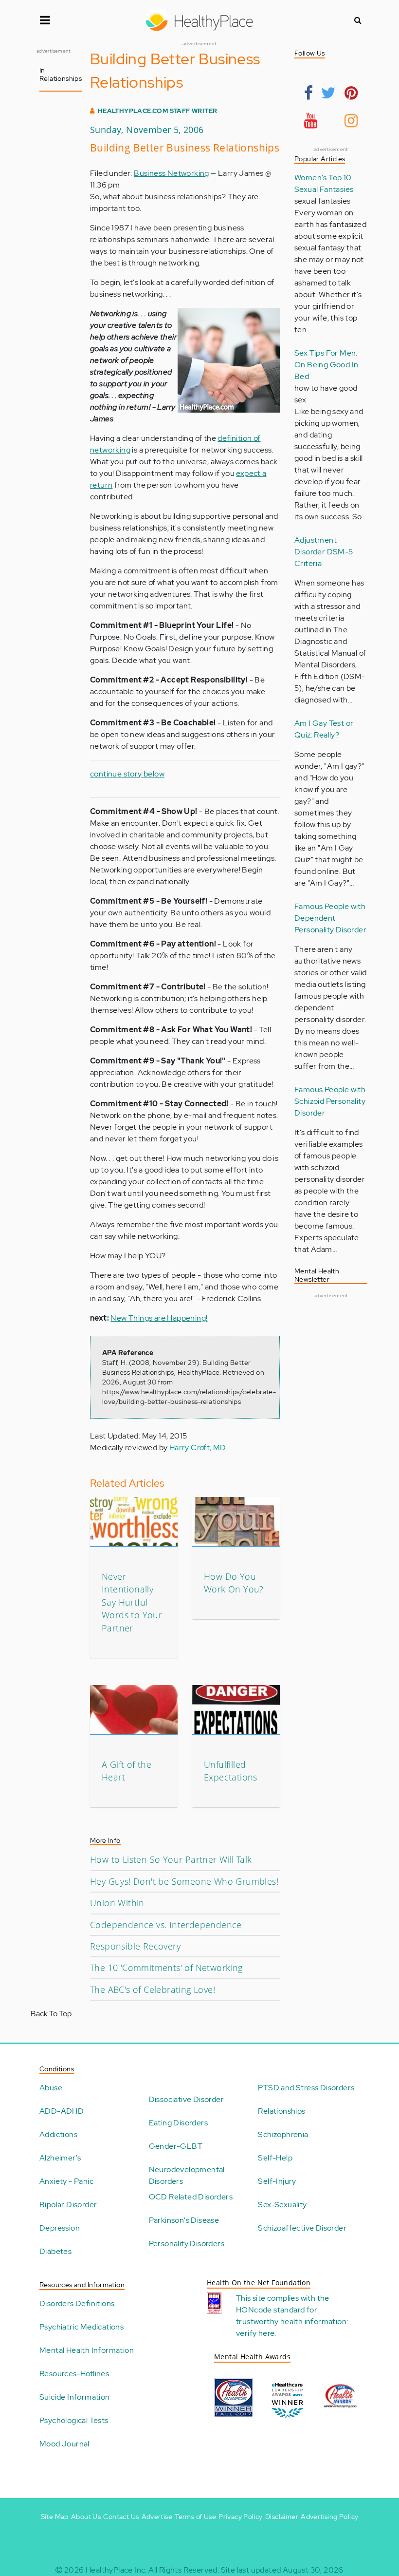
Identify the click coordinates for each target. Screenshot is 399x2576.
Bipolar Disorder (68, 2205)
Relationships (281, 2111)
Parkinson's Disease (184, 2220)
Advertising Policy (329, 2517)
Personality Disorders (187, 2244)
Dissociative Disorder (186, 2099)
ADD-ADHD (62, 2111)
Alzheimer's (60, 2158)
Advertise (157, 2517)
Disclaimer (282, 2517)
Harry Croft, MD (198, 1448)
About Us (86, 2517)
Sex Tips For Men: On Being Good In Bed (326, 365)
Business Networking (172, 173)
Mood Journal (64, 2444)
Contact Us (121, 2517)
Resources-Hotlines (74, 2374)
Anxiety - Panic (66, 2181)
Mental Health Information (87, 2350)
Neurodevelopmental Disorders (187, 2175)
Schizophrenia (283, 2134)
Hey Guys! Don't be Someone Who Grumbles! (184, 1881)
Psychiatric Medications (82, 2327)
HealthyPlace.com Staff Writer (158, 111)
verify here (255, 2333)
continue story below (127, 774)
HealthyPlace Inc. (116, 2570)
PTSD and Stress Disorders (306, 2088)
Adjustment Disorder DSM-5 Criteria (324, 552)
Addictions (58, 2134)
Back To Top (51, 2014)
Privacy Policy (241, 2517)
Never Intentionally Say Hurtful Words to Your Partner (132, 1602)
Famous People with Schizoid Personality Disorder (330, 1101)
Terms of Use (195, 2517)
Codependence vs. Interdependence (166, 1925)
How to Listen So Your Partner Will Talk (171, 1859)
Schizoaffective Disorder (302, 2228)
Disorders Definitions (77, 2303)
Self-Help (275, 2158)
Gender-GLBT (176, 2146)
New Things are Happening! (159, 1318)
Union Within (117, 1903)
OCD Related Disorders (191, 2197)
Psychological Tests (74, 2420)
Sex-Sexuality (282, 2205)
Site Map (55, 2517)
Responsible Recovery (135, 1946)
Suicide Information (75, 2397)
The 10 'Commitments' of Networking (166, 1968)
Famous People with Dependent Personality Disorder (330, 918)
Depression (60, 2228)
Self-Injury (277, 2181)
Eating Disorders (178, 2123)
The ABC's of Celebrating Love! (153, 1989)
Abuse (51, 2088)
